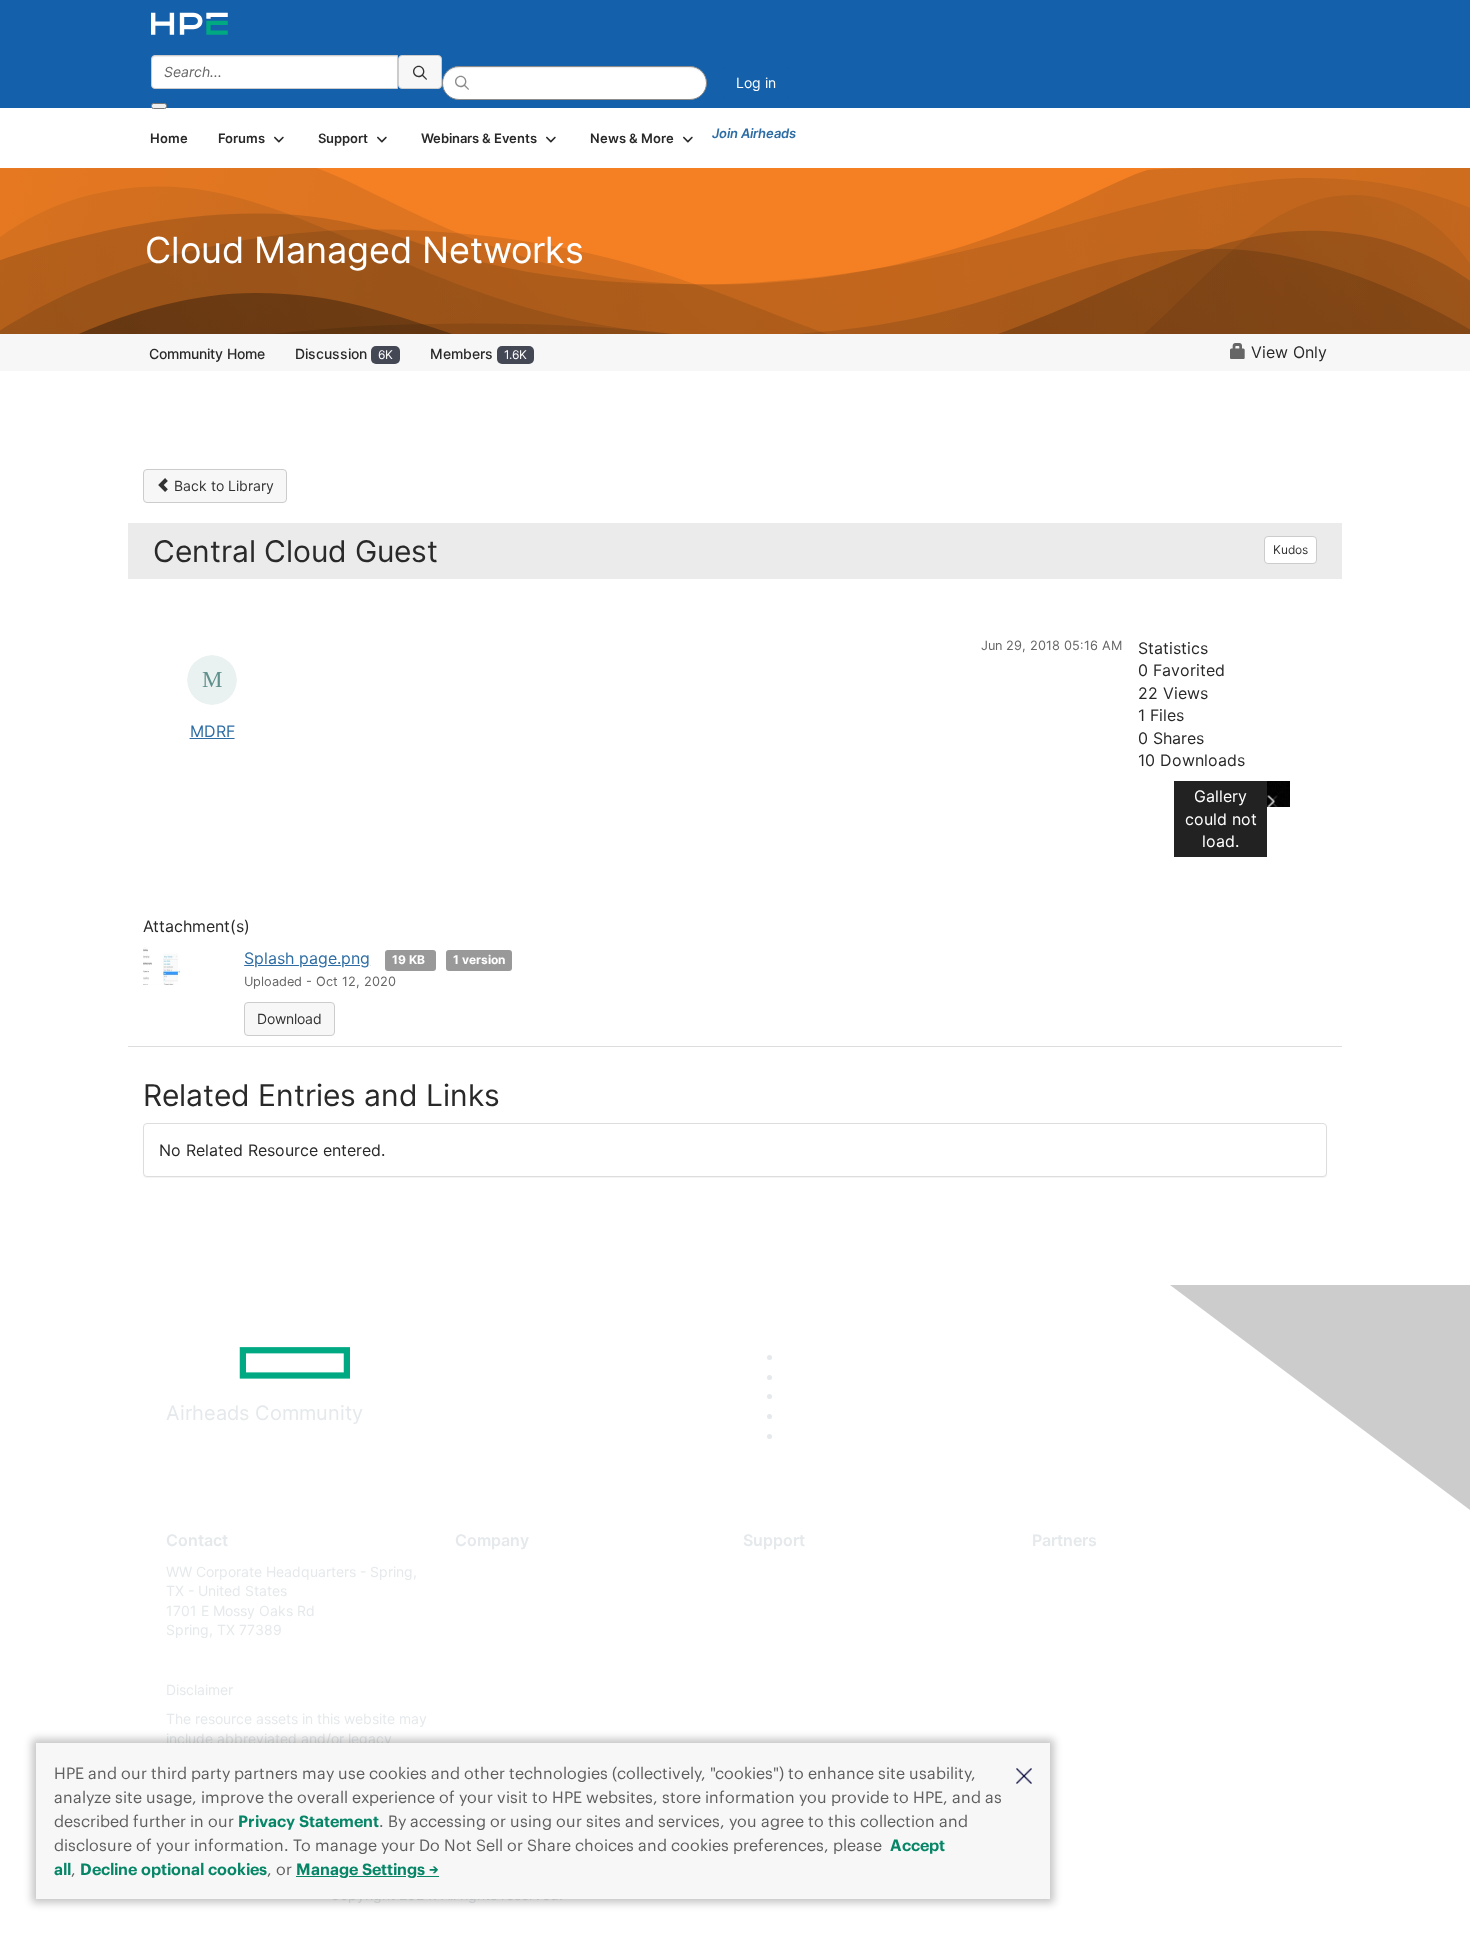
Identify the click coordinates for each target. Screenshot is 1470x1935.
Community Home (207, 353)
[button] (1024, 1774)
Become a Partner (1090, 1600)
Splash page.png (307, 958)
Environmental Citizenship (539, 1659)
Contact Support (797, 1600)
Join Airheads (754, 133)
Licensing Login (794, 1689)
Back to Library (222, 485)
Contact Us (491, 1630)
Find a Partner (1078, 1571)
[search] (420, 72)
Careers (480, 1600)
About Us (485, 1571)
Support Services (799, 1571)
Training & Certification (817, 1630)
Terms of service (509, 1719)
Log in (756, 82)
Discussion (344, 353)
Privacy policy (501, 1689)
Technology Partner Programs (1129, 1659)
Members (478, 353)
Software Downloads (810, 1659)
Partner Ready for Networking (1130, 1630)
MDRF (212, 731)
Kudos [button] (1290, 549)
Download (289, 1018)
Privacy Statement (308, 1821)
